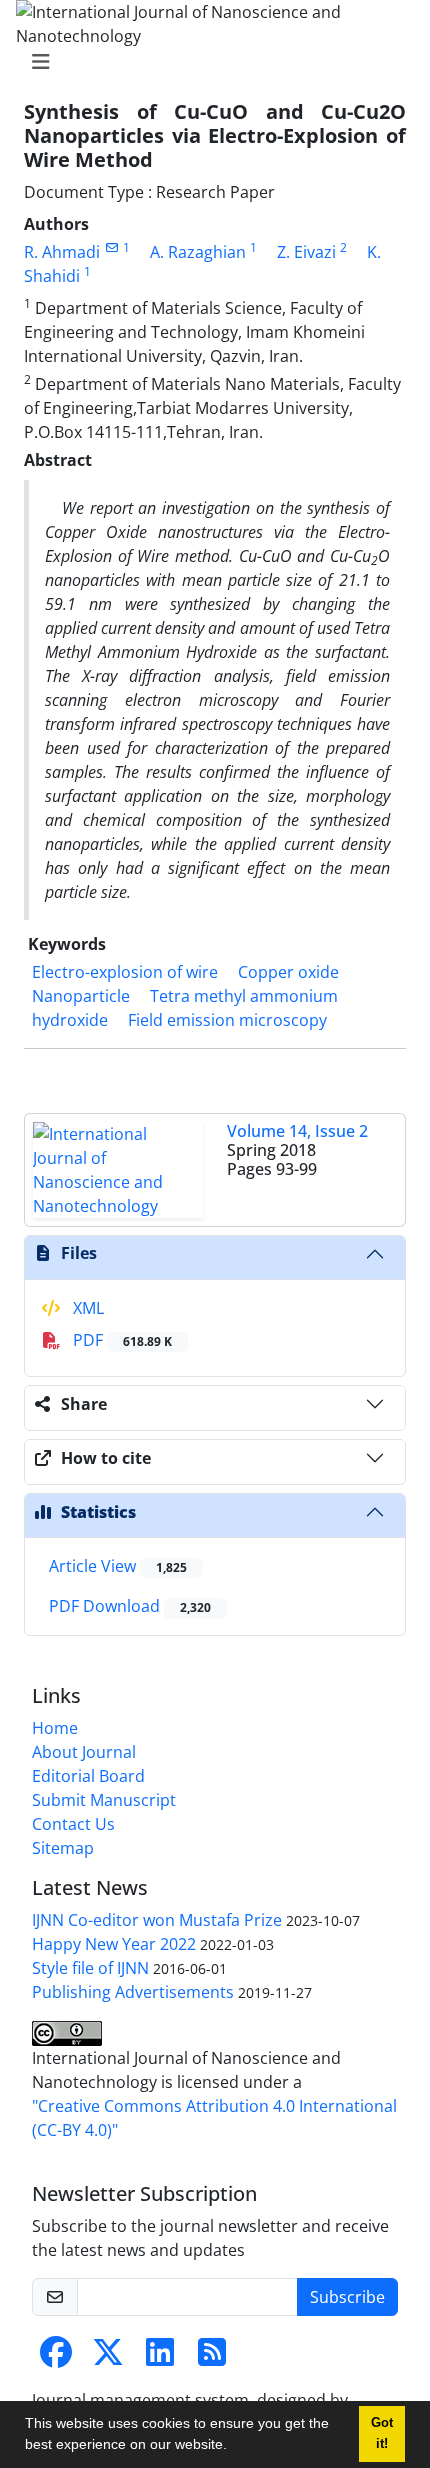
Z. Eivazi (306, 252)
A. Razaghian (198, 252)
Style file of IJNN (90, 1968)
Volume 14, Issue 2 (297, 1131)
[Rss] (212, 2358)
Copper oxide (288, 972)
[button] (234, 2447)
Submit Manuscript (104, 1800)
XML (86, 1308)
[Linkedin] (160, 2358)
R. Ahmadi (62, 252)
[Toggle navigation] (209, 62)
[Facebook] (56, 2358)
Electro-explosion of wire (125, 972)
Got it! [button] (382, 2433)
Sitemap (63, 1848)
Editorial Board (88, 1776)
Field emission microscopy (227, 1020)
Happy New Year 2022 (114, 1944)
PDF (120, 1340)
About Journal (84, 1752)
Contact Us (73, 1824)
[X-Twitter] (108, 2358)
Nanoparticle (81, 996)
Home (55, 1728)
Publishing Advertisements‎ (133, 1992)
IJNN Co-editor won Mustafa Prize (157, 1920)
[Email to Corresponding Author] (111, 247)
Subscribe (347, 2297)
